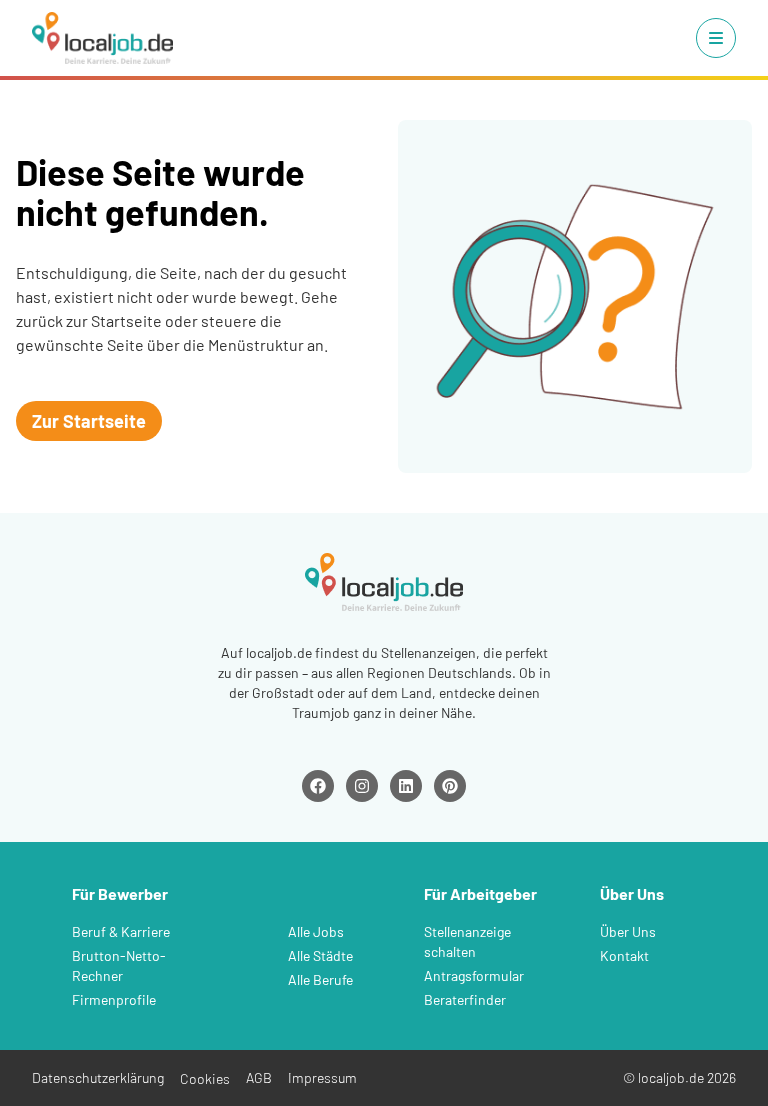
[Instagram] (362, 786)
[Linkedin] (406, 786)
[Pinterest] (450, 786)
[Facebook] (318, 786)
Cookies (205, 1078)
